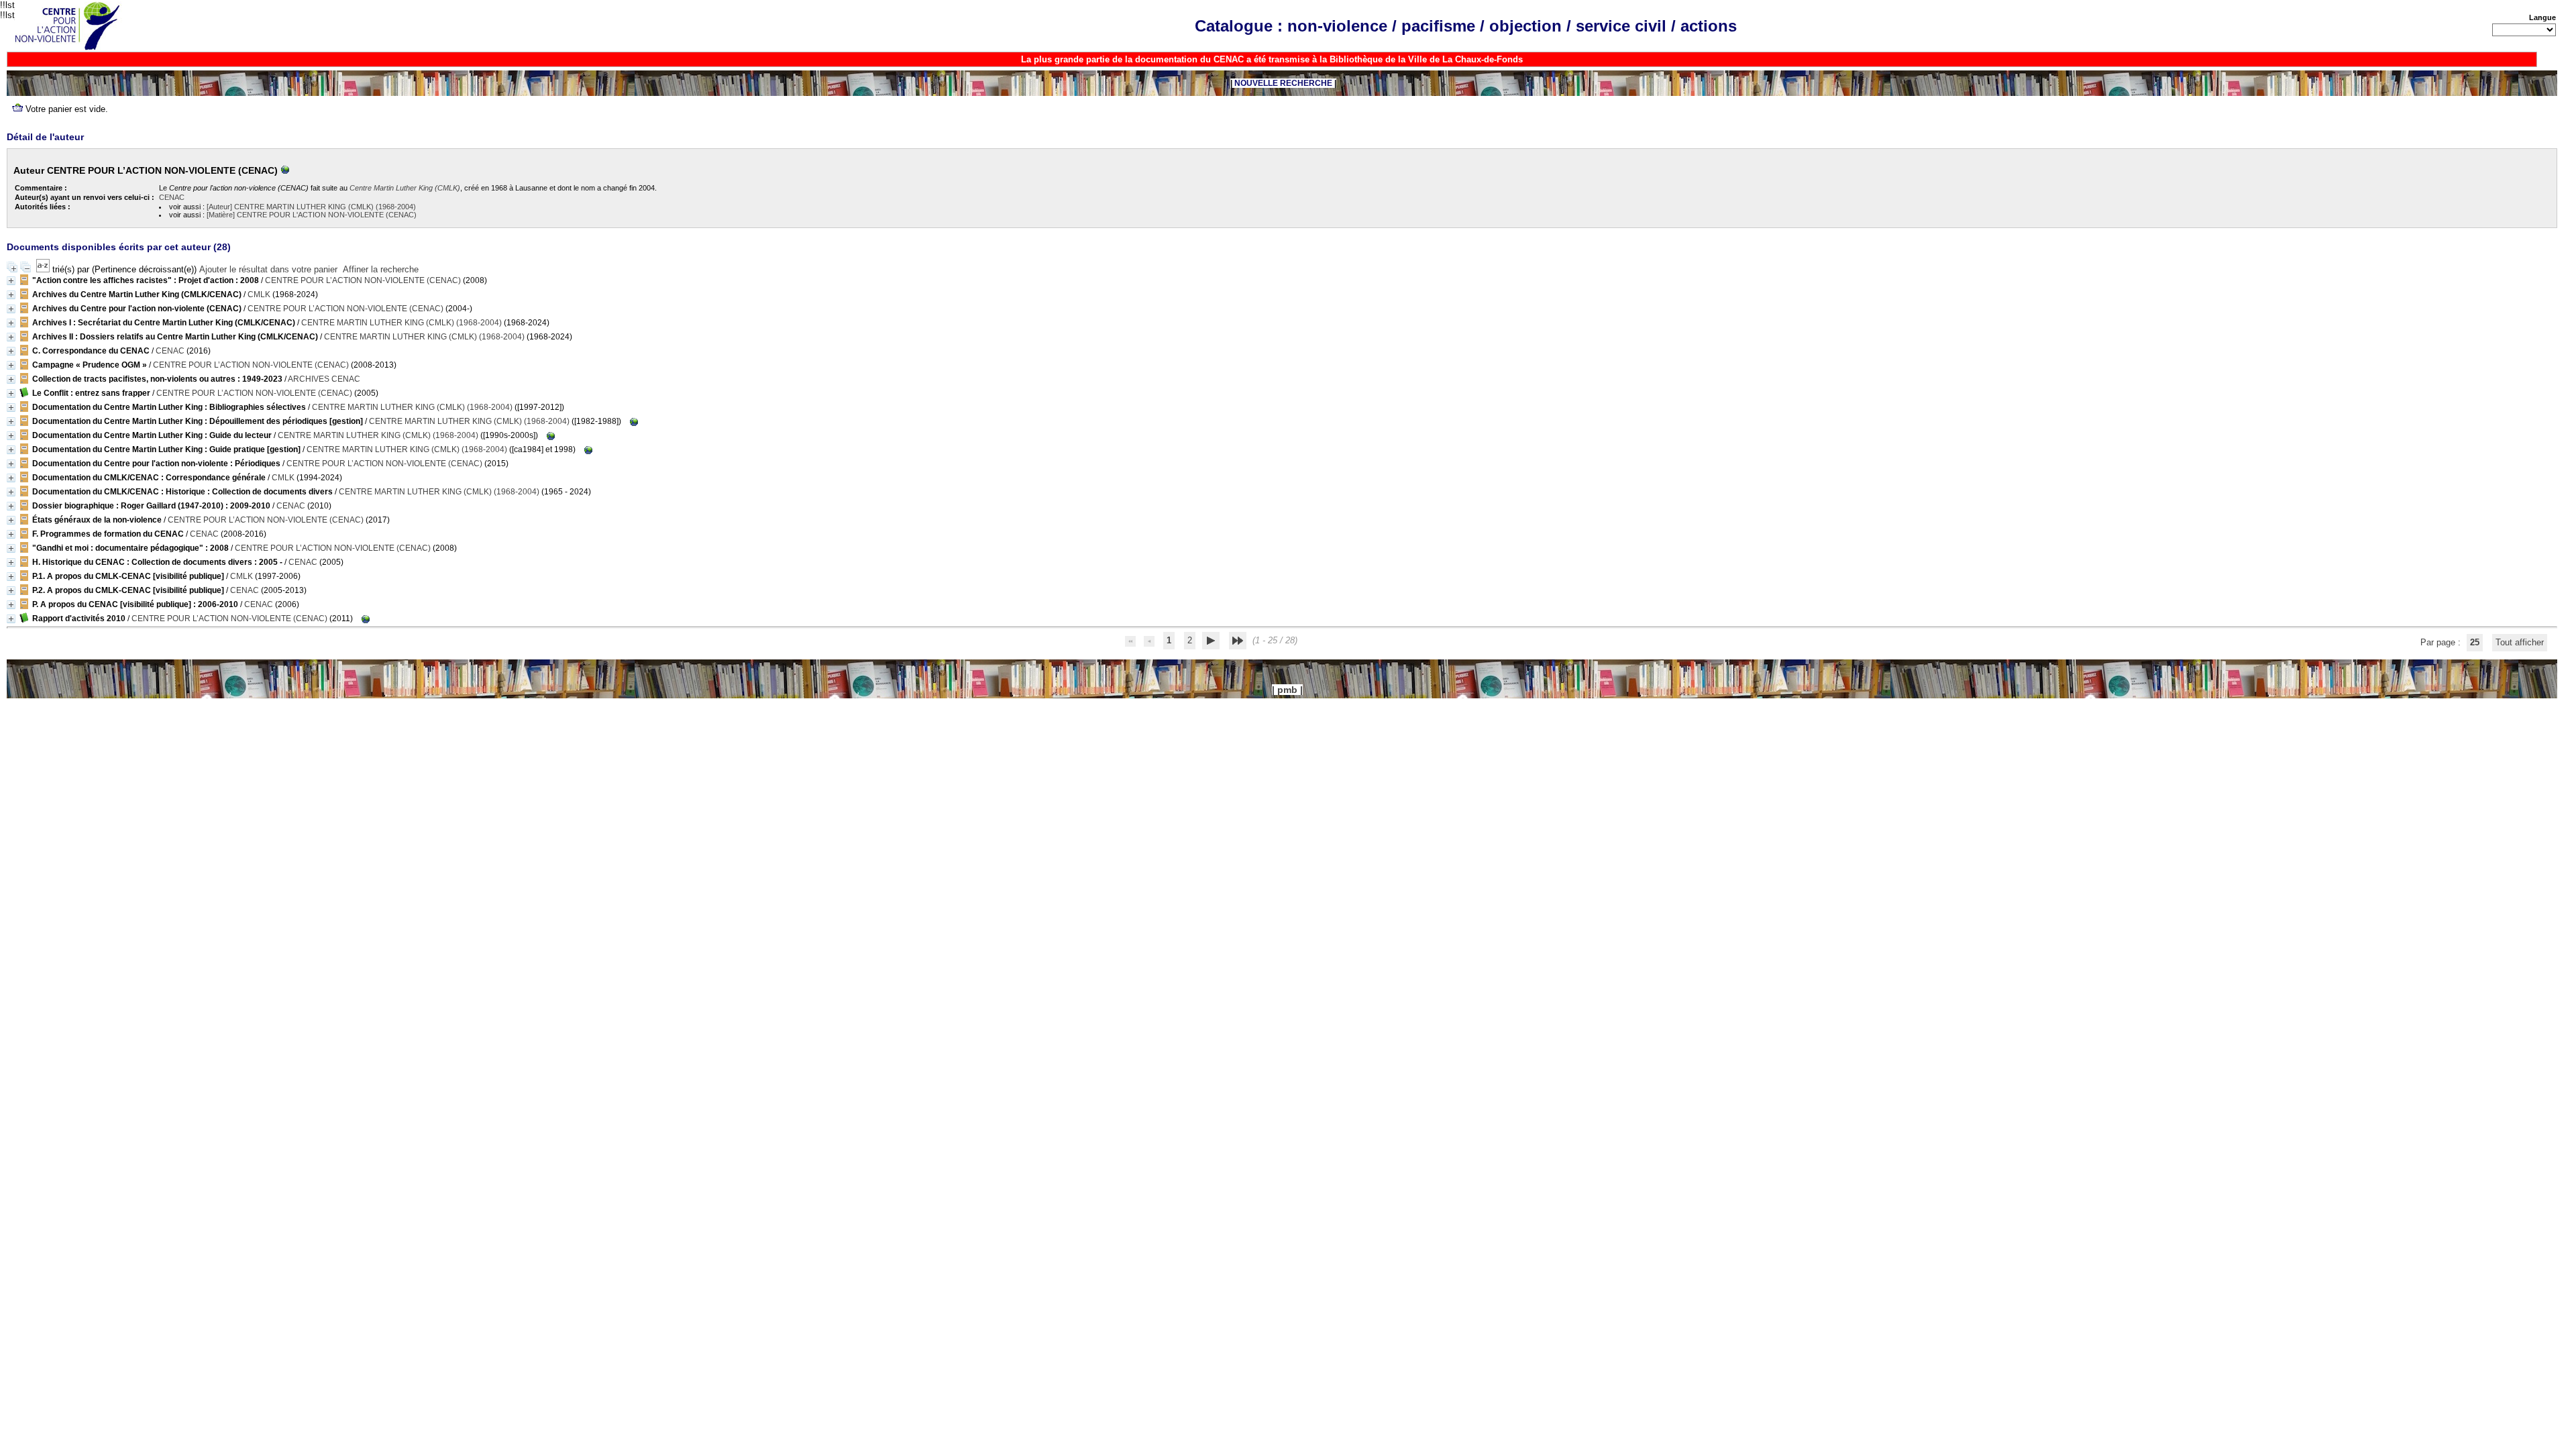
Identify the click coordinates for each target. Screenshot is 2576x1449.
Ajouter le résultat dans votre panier (268, 269)
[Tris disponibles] (44, 269)
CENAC (172, 197)
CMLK (259, 294)
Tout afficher (2520, 642)
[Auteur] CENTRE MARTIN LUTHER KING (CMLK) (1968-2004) (311, 207)
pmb (1287, 690)
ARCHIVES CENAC (324, 379)
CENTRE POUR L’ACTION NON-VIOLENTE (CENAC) (363, 280)
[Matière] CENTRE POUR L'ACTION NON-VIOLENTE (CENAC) (312, 215)
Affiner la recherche (381, 269)
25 (2475, 642)
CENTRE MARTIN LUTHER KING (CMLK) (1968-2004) (401, 323)
